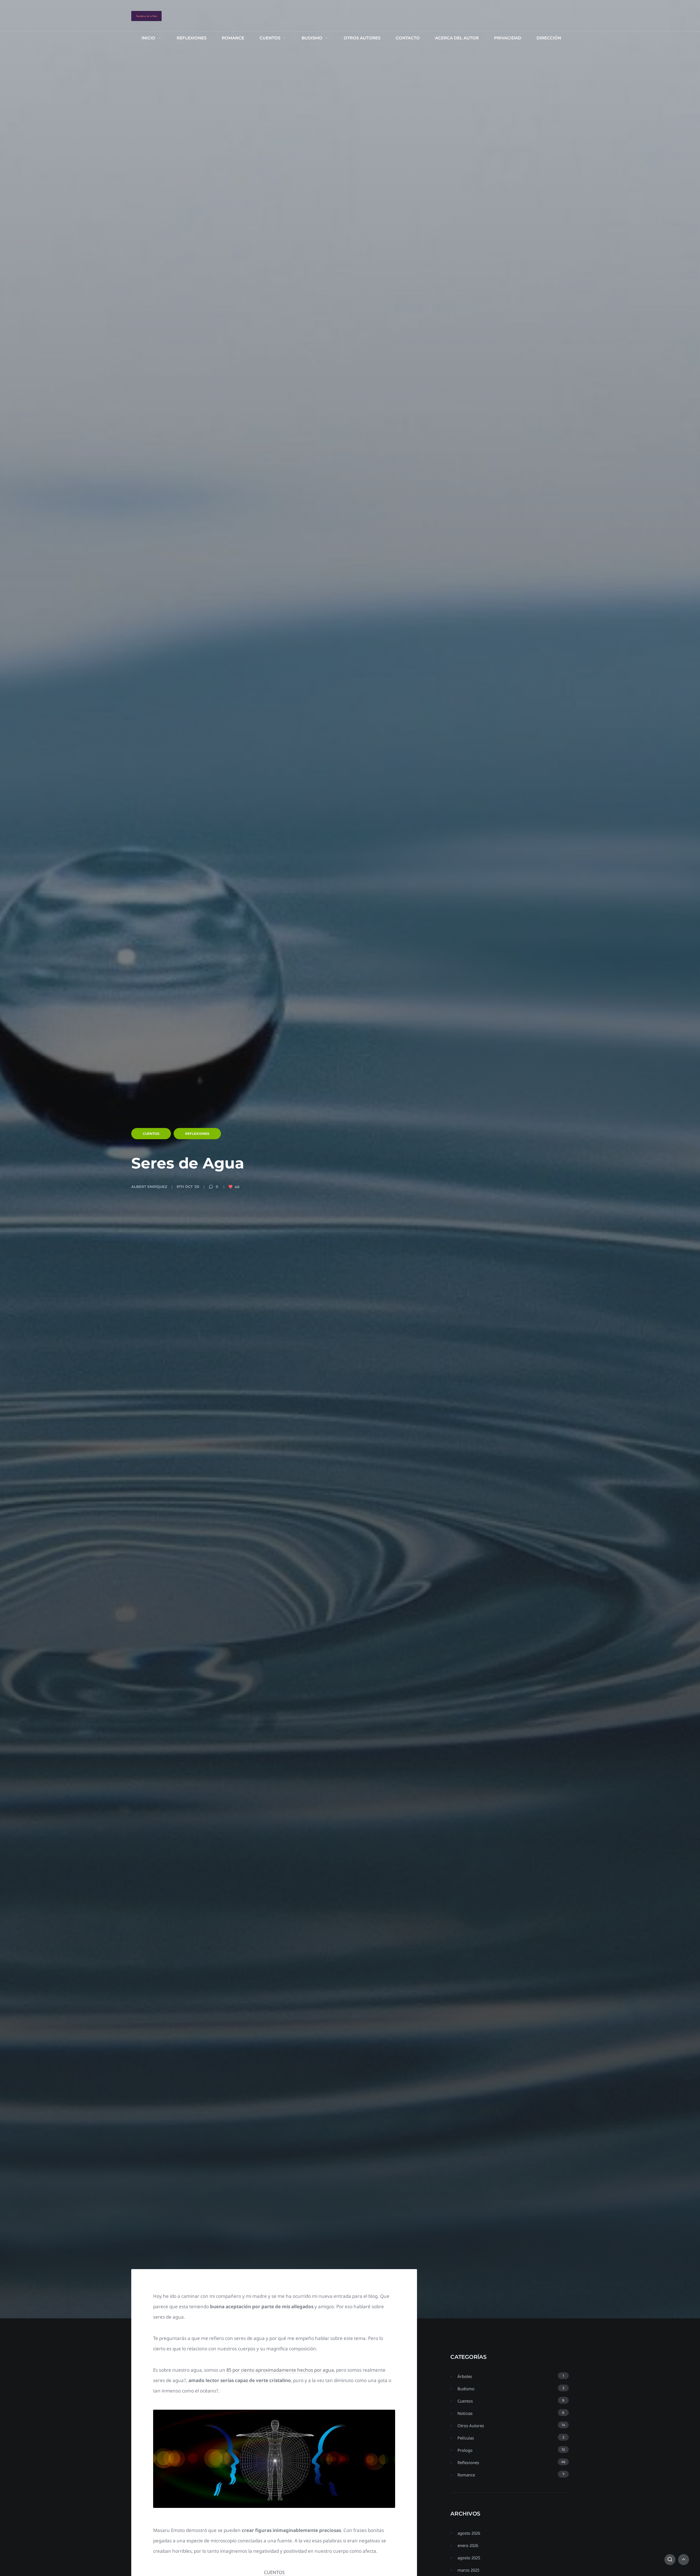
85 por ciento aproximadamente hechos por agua (280, 2370)
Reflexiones (192, 38)
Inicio (148, 38)
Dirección (549, 38)
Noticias (465, 2413)
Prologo (465, 2450)
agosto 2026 (469, 2533)
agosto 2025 (469, 2558)
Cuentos (270, 38)
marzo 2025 (468, 2570)
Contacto (408, 38)
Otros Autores (362, 38)
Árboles (465, 2376)
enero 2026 (468, 2545)
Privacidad (508, 38)
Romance (233, 38)
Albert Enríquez (149, 1187)
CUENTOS (274, 2572)
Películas (466, 2438)
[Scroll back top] (684, 2560)
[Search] (670, 2560)
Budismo (312, 38)
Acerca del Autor (457, 38)
